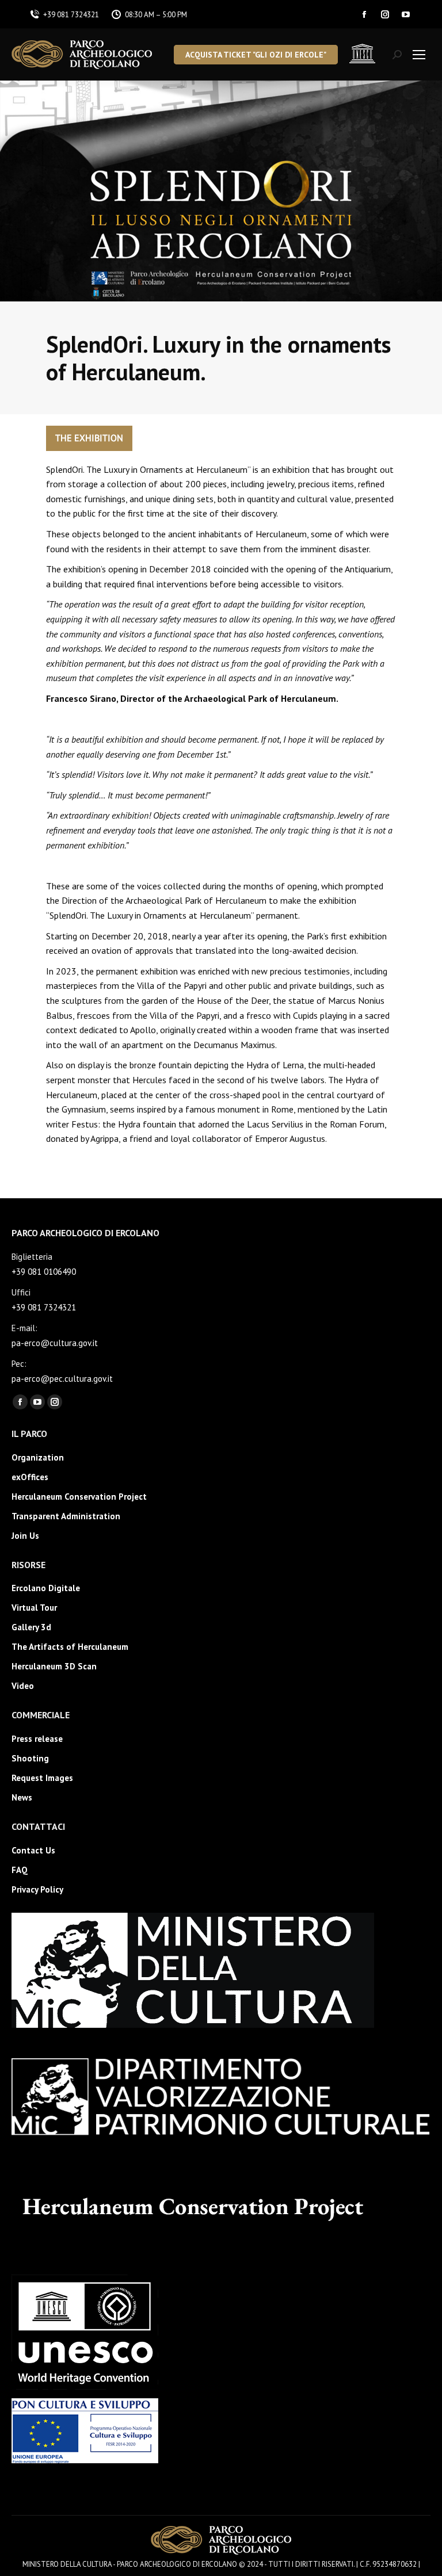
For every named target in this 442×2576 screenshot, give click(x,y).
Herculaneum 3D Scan (54, 1666)
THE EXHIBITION (89, 438)
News (22, 1797)
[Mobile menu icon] (419, 55)
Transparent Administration (66, 1516)
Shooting (30, 1758)
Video (23, 1686)
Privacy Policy (37, 1889)
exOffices (30, 1477)
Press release (37, 1739)
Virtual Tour (34, 1608)
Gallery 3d (31, 1627)
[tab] (89, 438)
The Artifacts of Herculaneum (70, 1647)
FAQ (20, 1870)
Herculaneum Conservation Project (79, 1497)
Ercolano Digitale (46, 1588)
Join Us (25, 1536)
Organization (38, 1457)
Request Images (42, 1778)
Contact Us (33, 1850)
